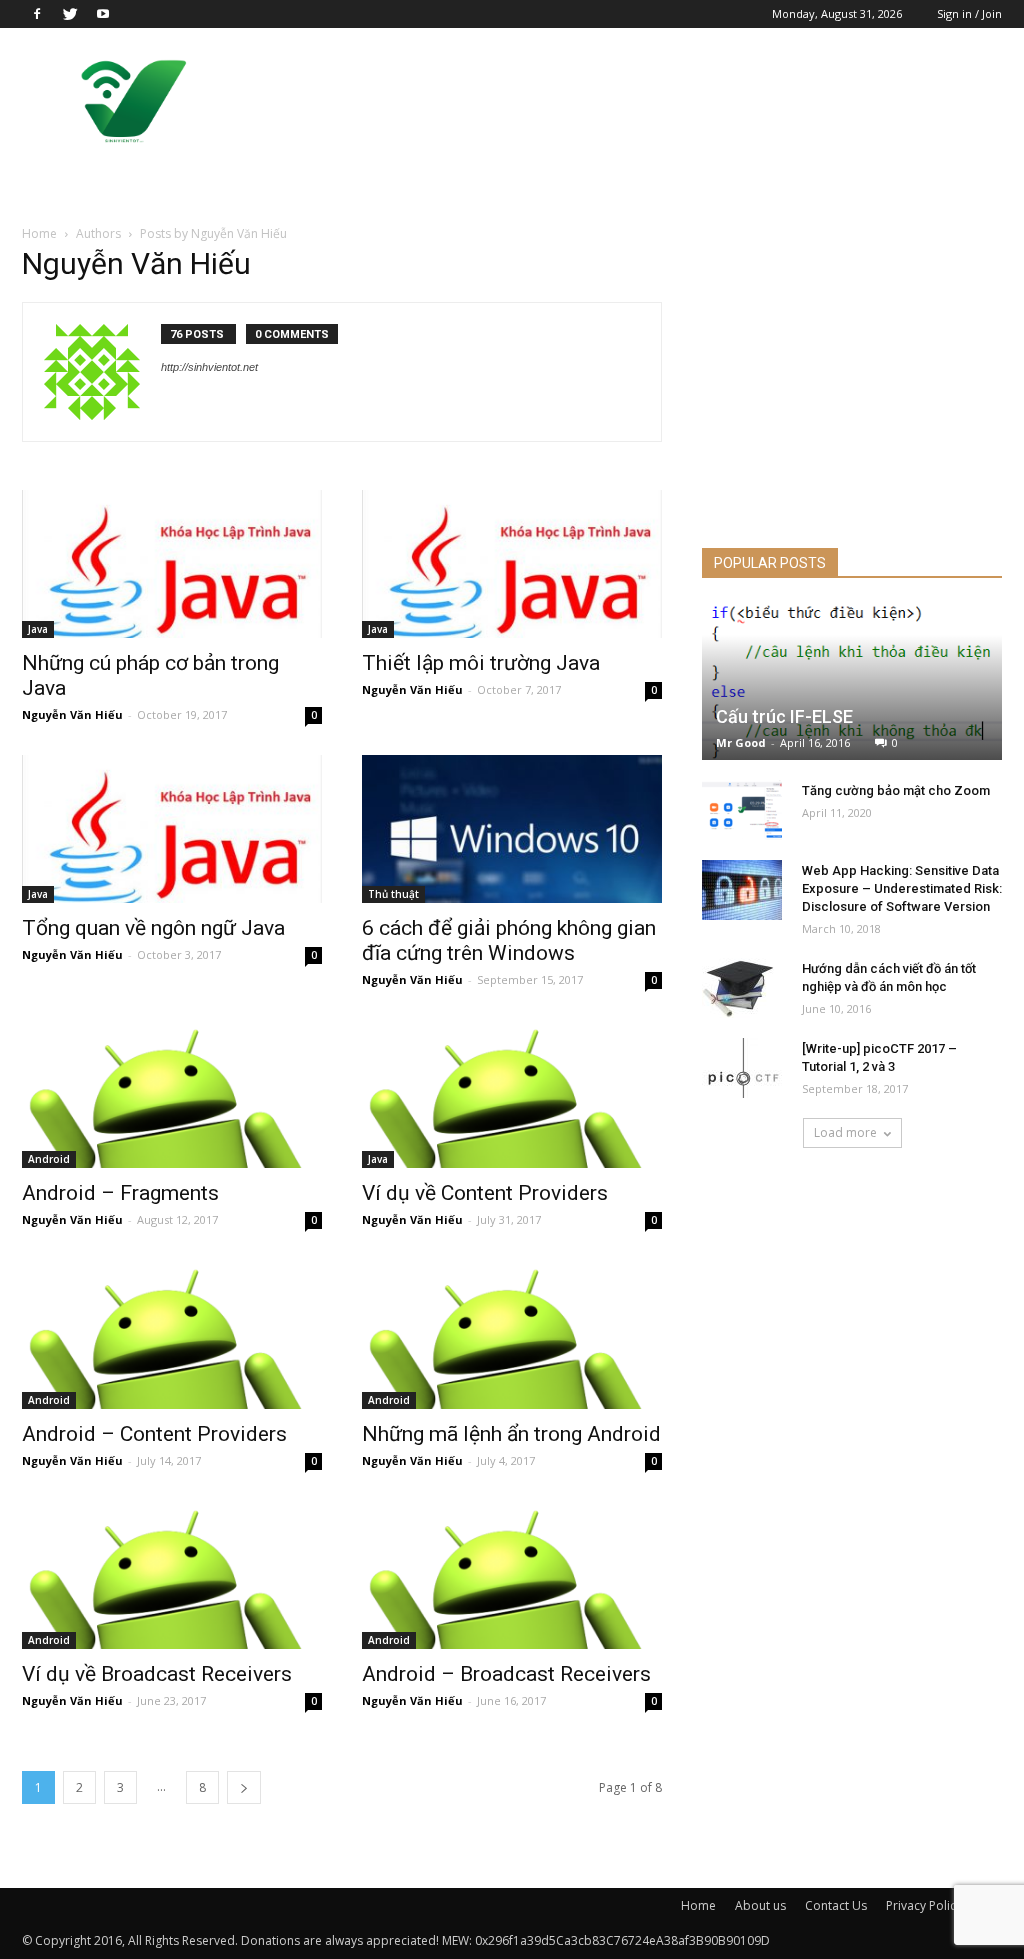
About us (760, 1905)
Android (49, 1159)
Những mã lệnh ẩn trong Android (511, 1434)
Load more (845, 1132)
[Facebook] (37, 14)
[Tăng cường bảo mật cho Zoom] (742, 810)
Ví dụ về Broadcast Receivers (157, 1674)
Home (39, 233)
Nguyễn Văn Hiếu (72, 714)
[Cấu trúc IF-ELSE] (852, 682)
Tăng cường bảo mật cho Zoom (896, 790)
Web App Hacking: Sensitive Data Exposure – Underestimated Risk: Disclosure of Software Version (902, 888)
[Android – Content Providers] (172, 1334)
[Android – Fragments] (172, 1094)
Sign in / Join (969, 13)
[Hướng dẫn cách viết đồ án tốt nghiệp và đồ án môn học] (742, 988)
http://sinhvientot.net (209, 367)
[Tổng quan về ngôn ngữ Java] (172, 829)
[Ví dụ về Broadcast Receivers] (172, 1575)
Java (38, 629)
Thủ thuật (393, 894)
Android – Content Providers (154, 1434)
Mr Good (741, 742)
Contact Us (836, 1905)
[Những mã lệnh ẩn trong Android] (512, 1334)
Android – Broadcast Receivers (506, 1674)
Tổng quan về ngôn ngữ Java (153, 928)
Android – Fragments (120, 1193)
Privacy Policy (924, 1905)
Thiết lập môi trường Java (481, 663)
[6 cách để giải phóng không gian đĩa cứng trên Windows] (512, 829)
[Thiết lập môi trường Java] (512, 564)
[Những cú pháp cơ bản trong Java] (172, 564)
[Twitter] (70, 14)
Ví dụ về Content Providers (485, 1193)
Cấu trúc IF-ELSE (784, 716)
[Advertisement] (638, 101)
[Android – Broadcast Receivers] (512, 1575)
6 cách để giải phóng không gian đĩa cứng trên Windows (509, 940)
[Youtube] (103, 14)
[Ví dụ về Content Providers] (512, 1094)
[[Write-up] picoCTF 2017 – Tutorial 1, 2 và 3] (742, 1068)
